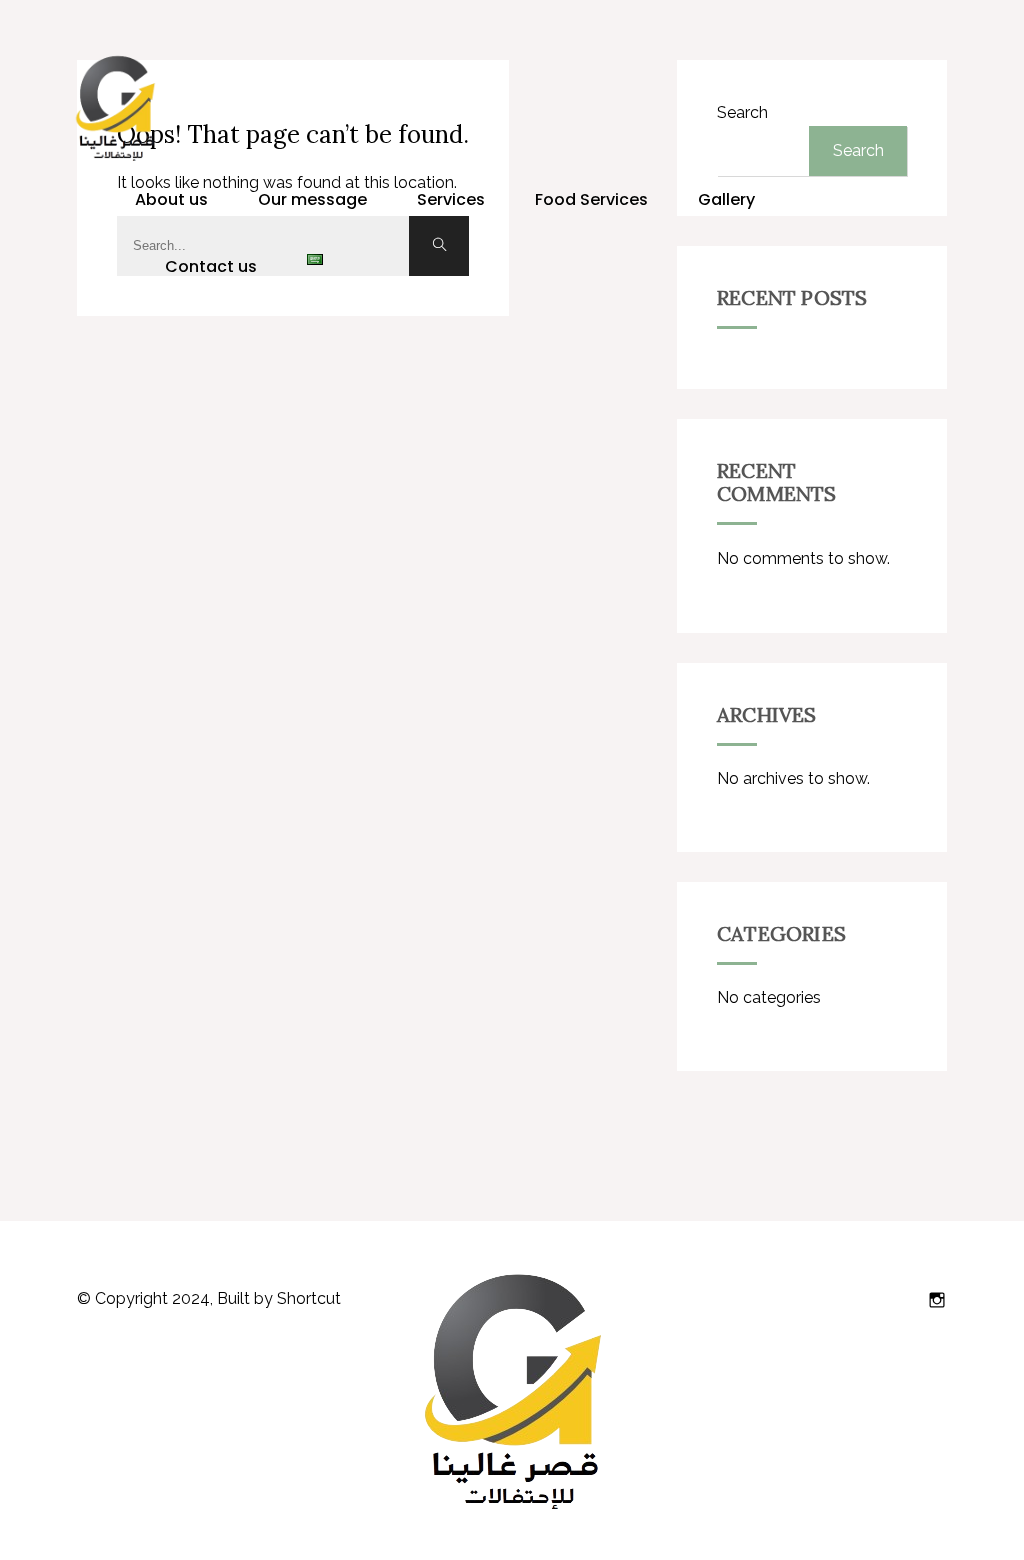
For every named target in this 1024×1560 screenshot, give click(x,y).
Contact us (211, 266)
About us (171, 199)
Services (451, 199)
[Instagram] (937, 1300)
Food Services (591, 199)
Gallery (726, 199)
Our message (312, 199)
